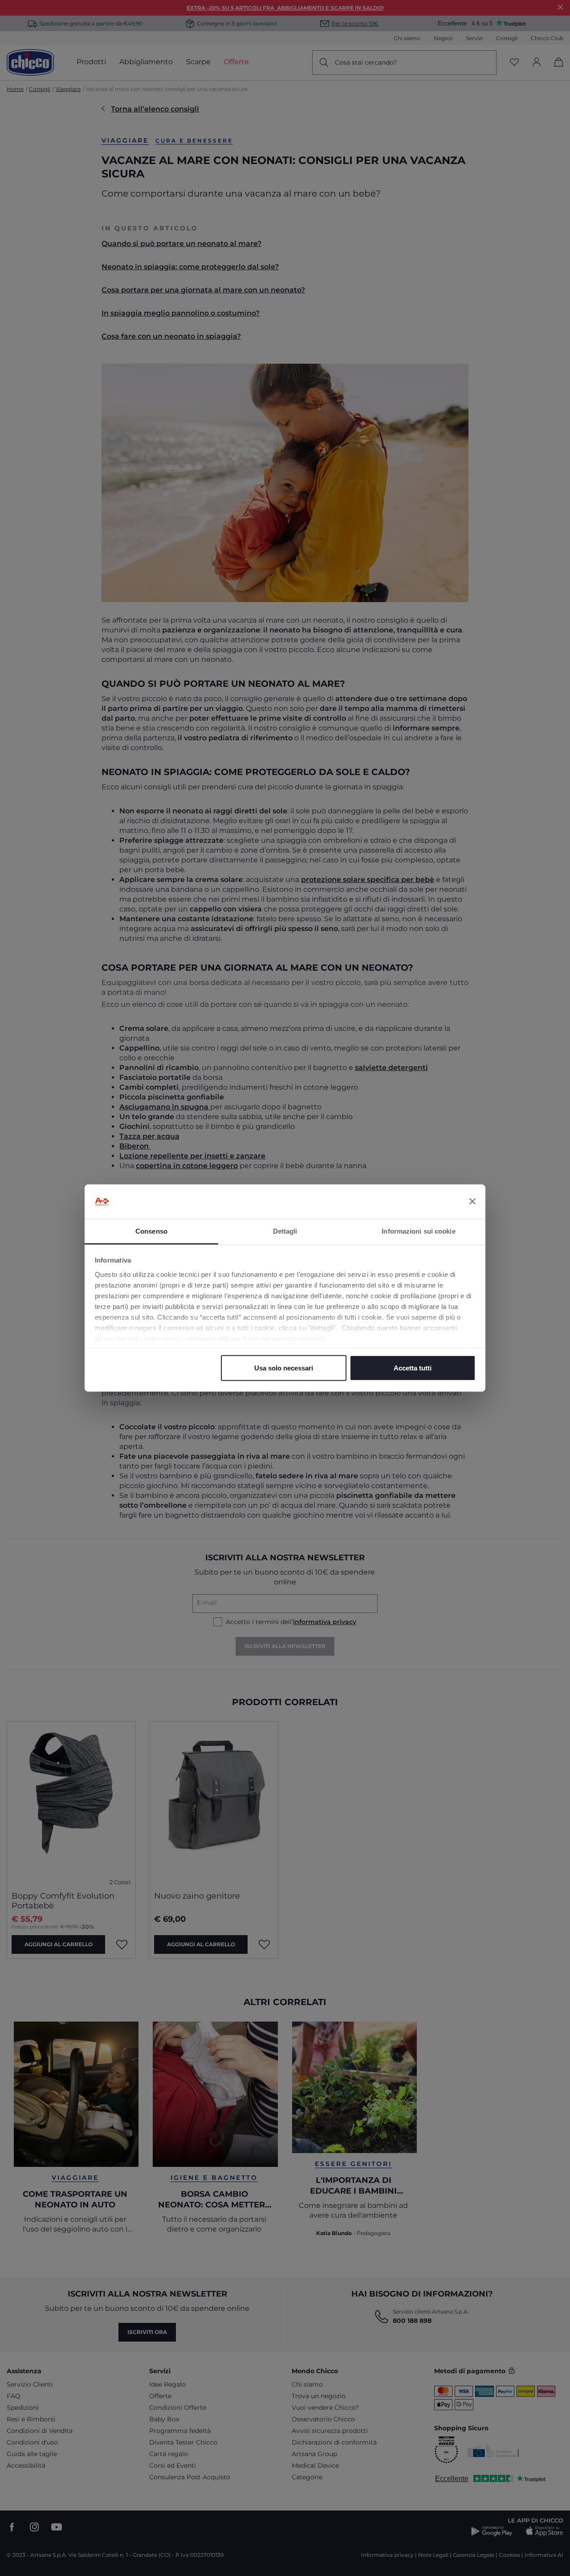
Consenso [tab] (151, 1231)
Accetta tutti (413, 1368)
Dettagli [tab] (285, 1231)
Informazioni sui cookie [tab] (418, 1231)
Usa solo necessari (284, 1368)
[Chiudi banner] (472, 1202)
